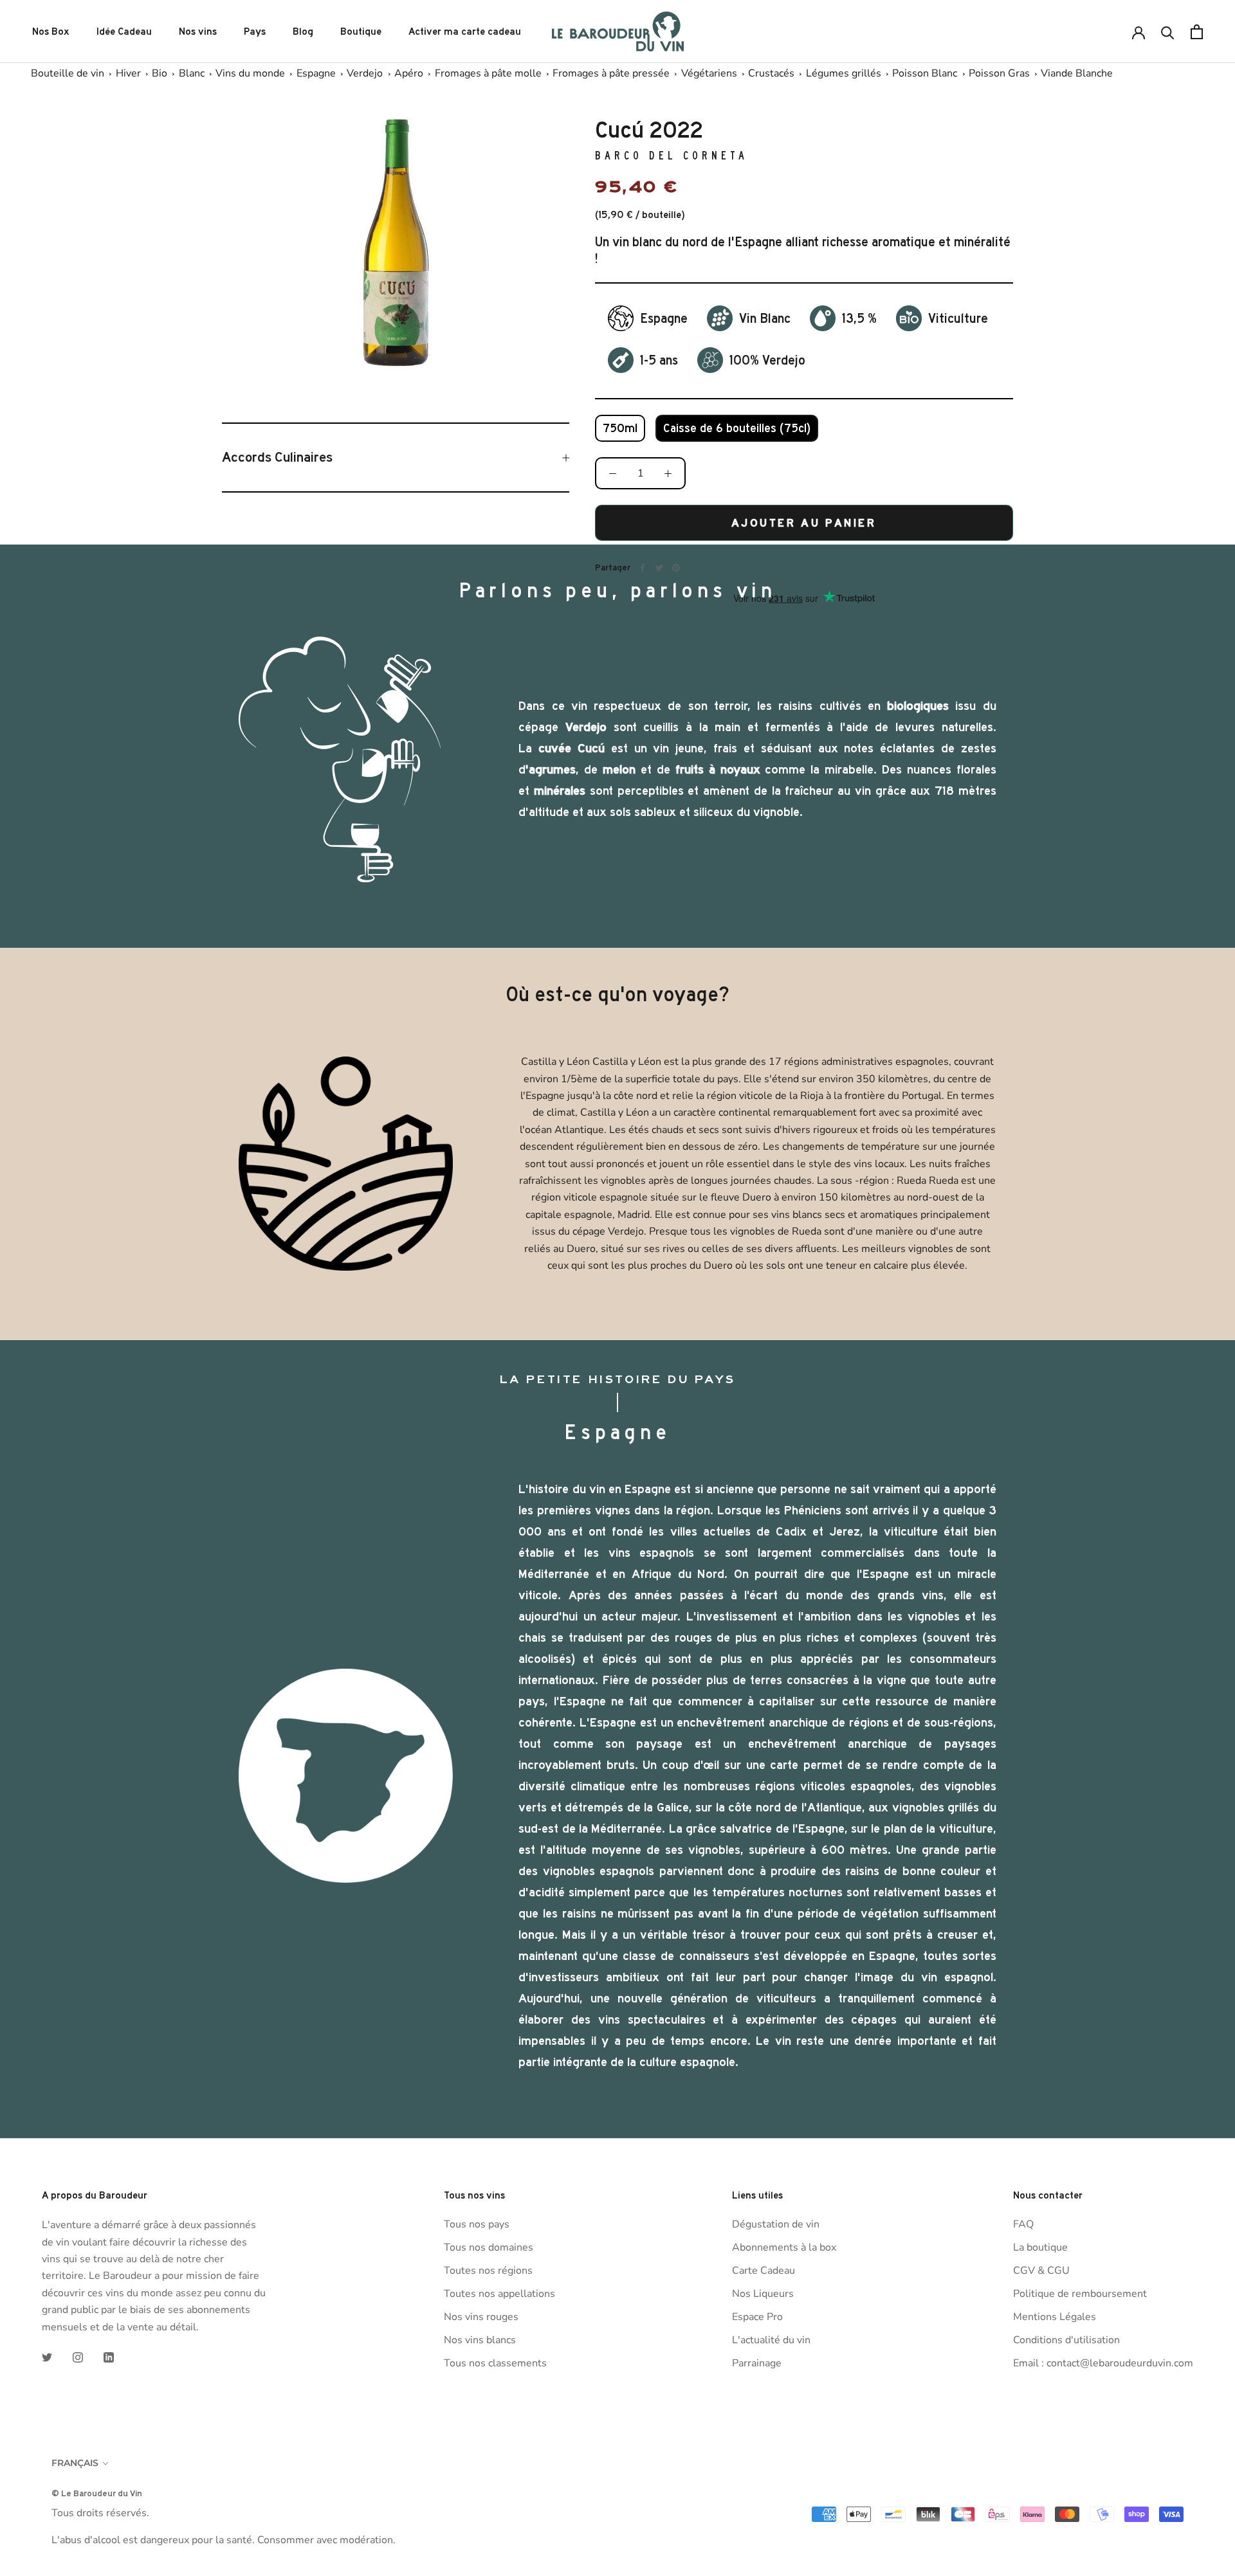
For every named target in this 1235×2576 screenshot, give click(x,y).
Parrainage (757, 2363)
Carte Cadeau (764, 2271)
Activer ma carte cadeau (465, 32)
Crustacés (771, 73)
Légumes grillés (844, 73)
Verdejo (365, 73)
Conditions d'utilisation (1066, 2340)
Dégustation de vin (776, 2224)
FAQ (1023, 2224)
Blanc (192, 73)
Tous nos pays (477, 2224)
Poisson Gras (999, 73)
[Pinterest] (676, 568)
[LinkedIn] (109, 2357)
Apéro (409, 73)
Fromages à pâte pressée (611, 73)
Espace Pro (757, 2317)
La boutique (1040, 2247)
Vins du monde (250, 73)
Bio (160, 73)
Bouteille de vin (68, 73)
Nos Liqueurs (763, 2294)
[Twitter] (659, 568)
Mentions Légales (1055, 2317)
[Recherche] (1168, 32)
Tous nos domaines (489, 2247)
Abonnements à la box (784, 2247)
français (75, 2463)
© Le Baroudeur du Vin (97, 2493)
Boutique (361, 32)
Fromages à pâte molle (488, 73)
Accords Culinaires (277, 457)
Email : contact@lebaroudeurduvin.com (1103, 2363)
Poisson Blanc (925, 73)
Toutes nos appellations (499, 2294)
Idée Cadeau (124, 32)
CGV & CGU (1041, 2271)
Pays (255, 32)
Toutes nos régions (488, 2271)
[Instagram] (78, 2357)
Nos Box (51, 32)
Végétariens (709, 73)
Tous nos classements (495, 2363)
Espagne (316, 73)
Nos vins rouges (481, 2317)
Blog (303, 32)
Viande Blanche (1077, 73)
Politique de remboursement (1080, 2294)
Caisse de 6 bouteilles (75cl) (737, 428)
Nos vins (198, 32)
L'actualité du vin (771, 2340)
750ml (620, 428)
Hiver (128, 73)
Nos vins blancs (480, 2340)
